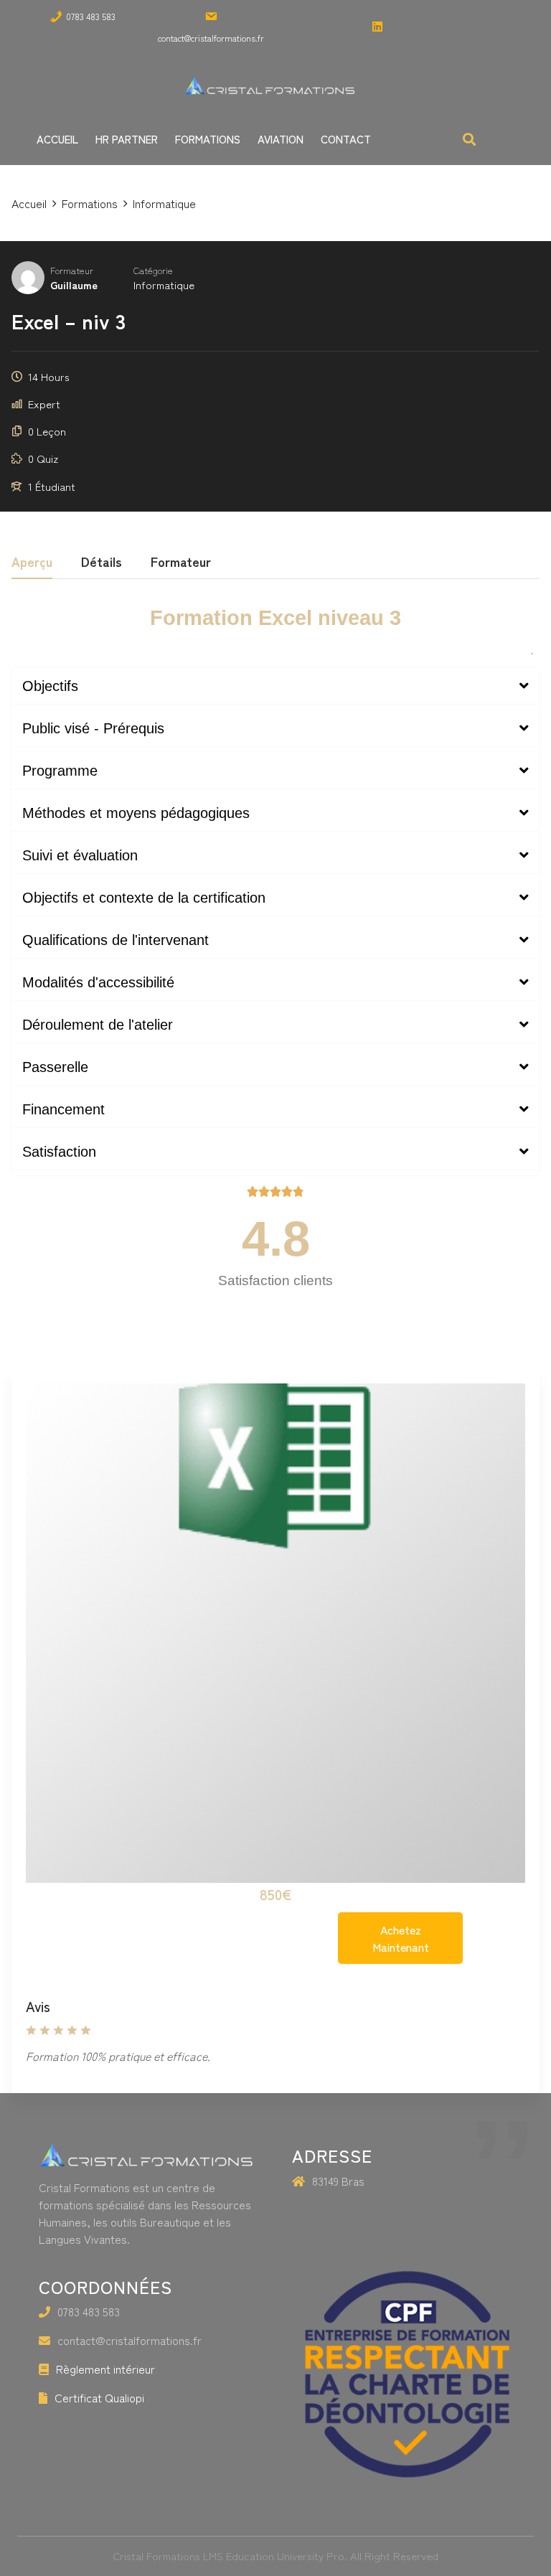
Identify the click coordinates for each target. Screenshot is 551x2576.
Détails (102, 563)
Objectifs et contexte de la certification (144, 898)
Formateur (72, 270)
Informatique (164, 285)
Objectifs (50, 686)
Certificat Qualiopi (99, 2397)
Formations (208, 139)
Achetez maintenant (401, 1938)
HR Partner (127, 139)
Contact (346, 139)
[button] (275, 686)
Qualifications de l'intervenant (116, 940)
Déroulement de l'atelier (98, 1025)
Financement (63, 1109)
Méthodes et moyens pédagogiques (136, 813)
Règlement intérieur (105, 2369)
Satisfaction (59, 1152)
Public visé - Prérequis (93, 728)
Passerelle (55, 1067)
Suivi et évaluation (80, 855)
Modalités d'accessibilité (98, 982)
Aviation (281, 139)
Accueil (57, 139)
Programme (60, 771)
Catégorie (153, 270)
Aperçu (32, 563)
